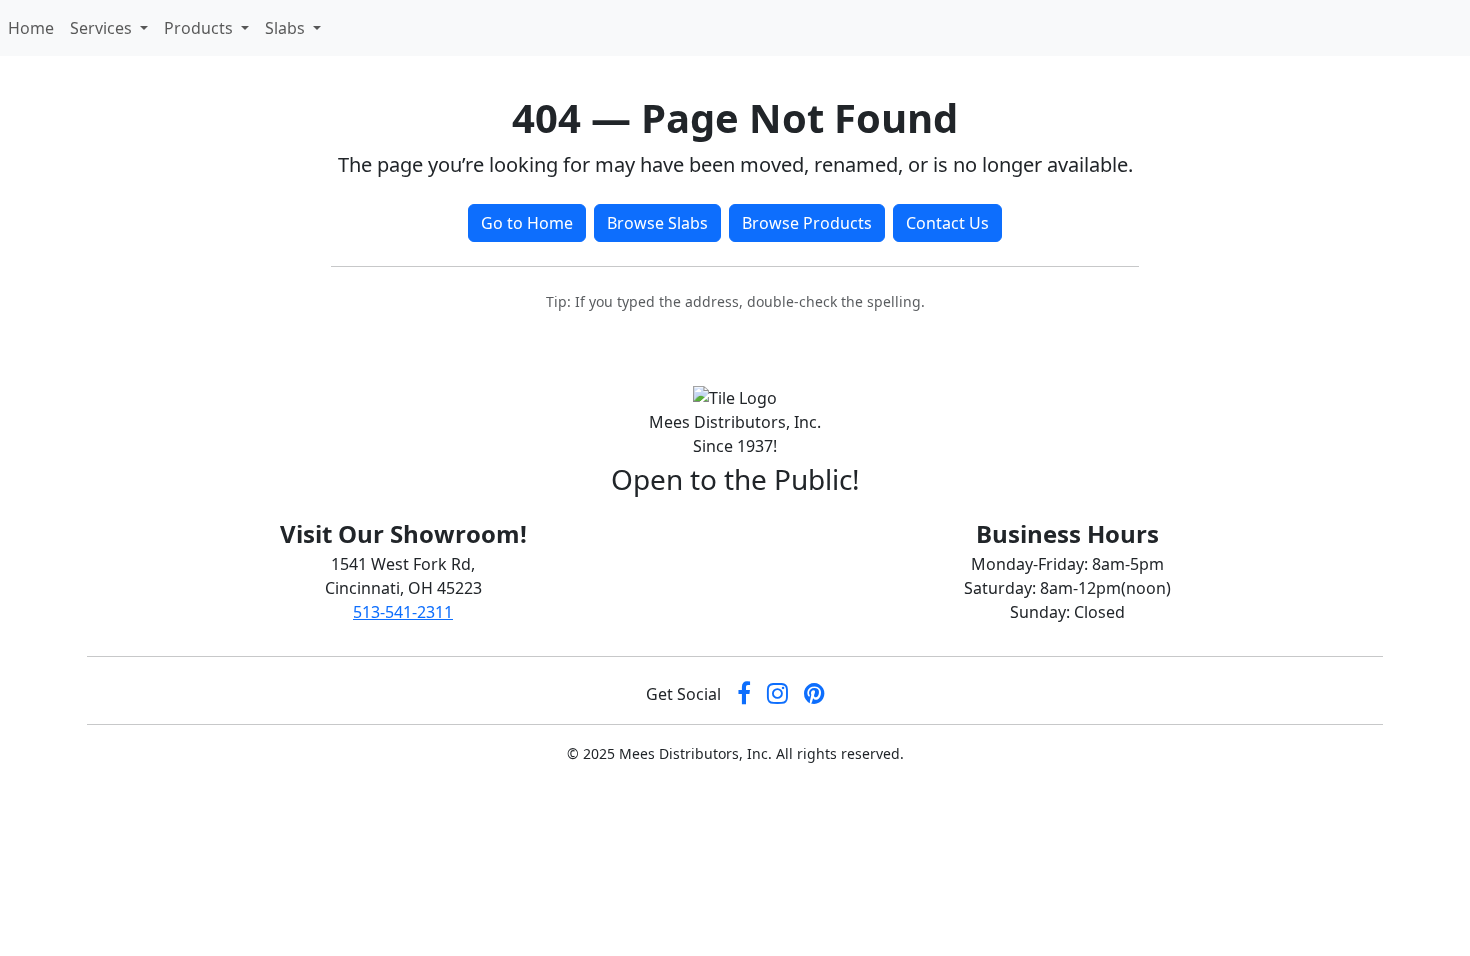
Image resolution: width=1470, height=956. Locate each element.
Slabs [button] (287, 28)
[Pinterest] (814, 694)
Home (35, 27)
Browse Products (807, 223)
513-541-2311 (403, 612)
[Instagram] (777, 694)
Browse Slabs (657, 223)
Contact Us (947, 223)
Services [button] (103, 28)
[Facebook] (744, 694)
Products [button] (200, 28)
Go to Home (527, 223)
